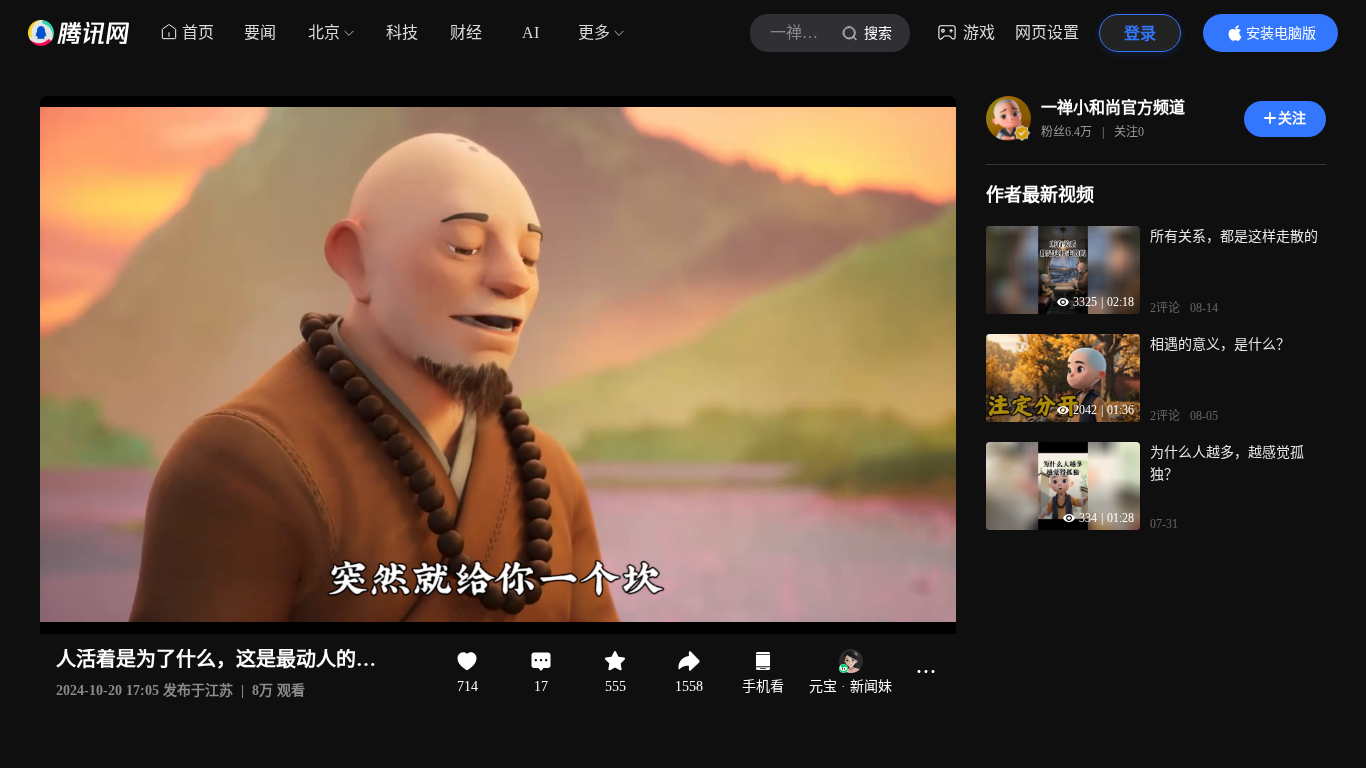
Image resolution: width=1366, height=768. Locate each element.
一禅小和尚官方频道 (1113, 107)
